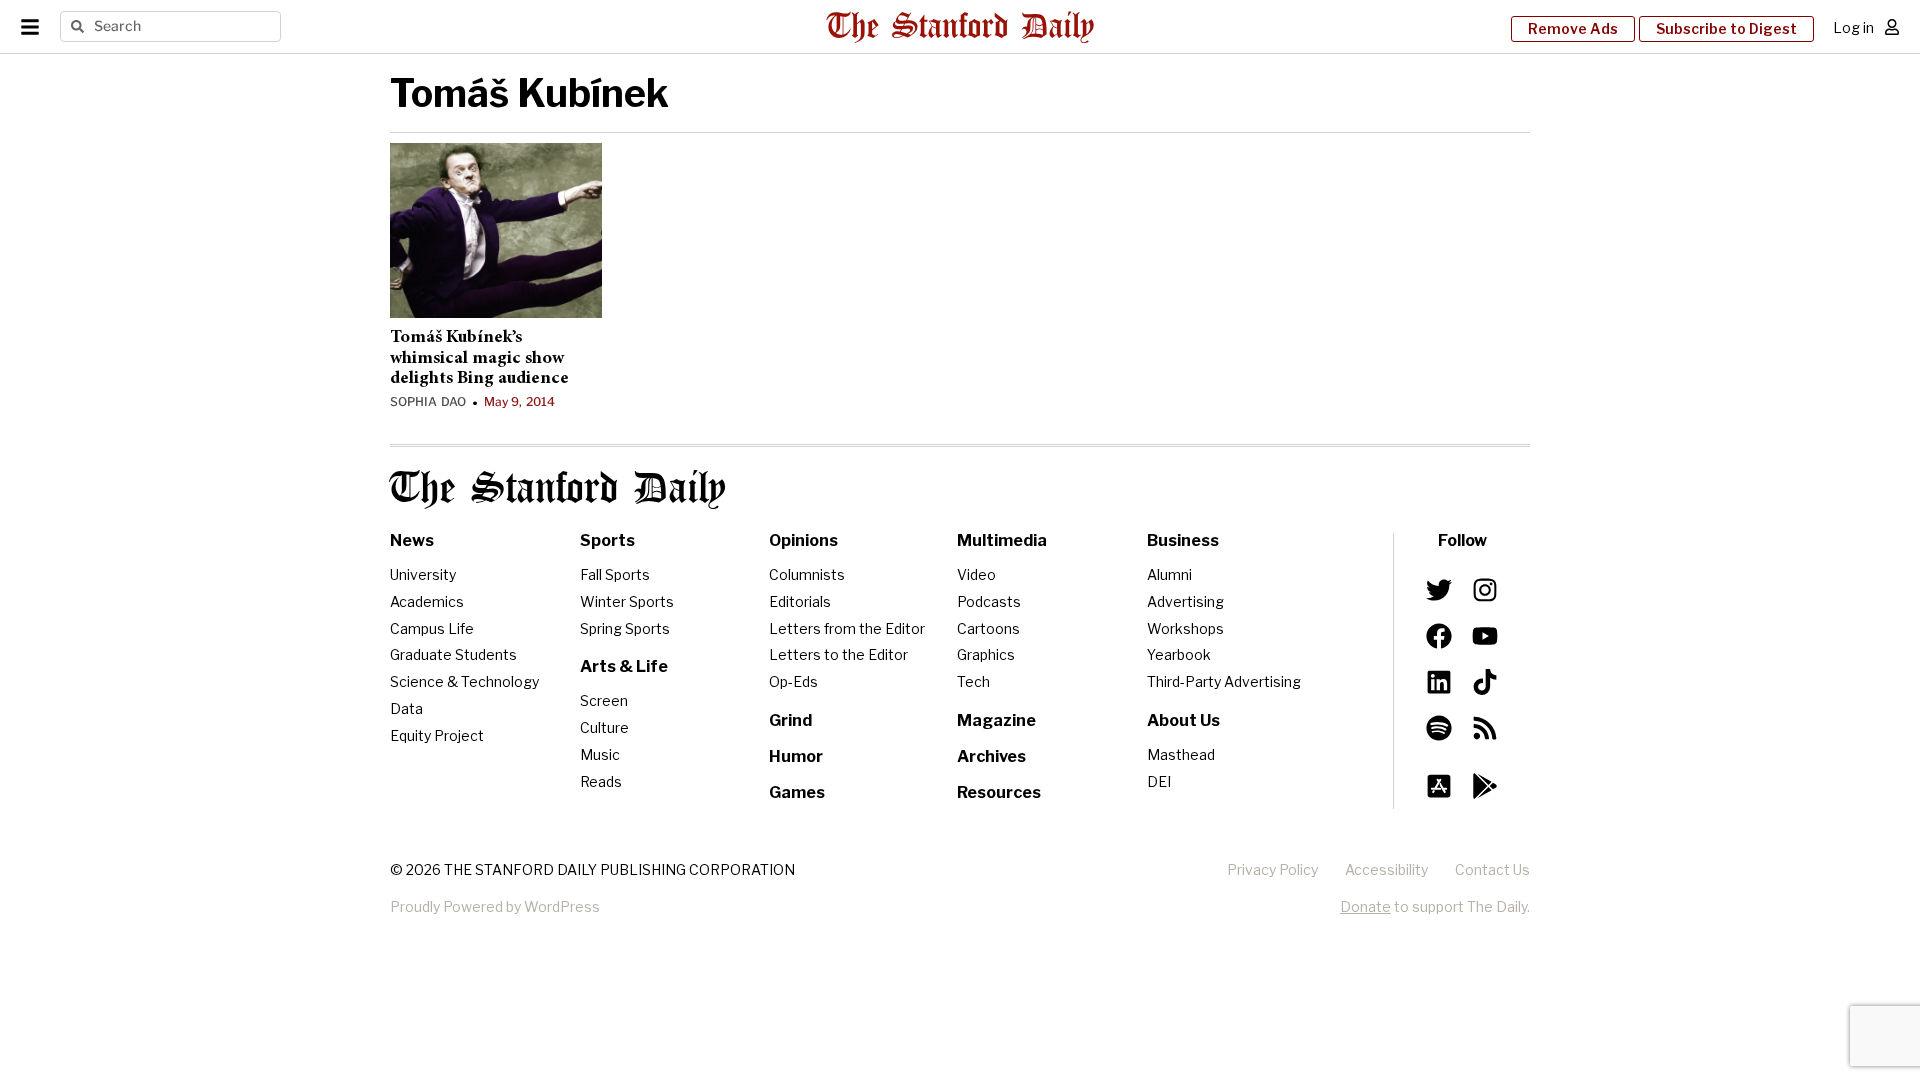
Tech (973, 681)
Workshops (1185, 628)
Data (406, 708)
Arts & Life (624, 666)
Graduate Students (453, 654)
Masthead (1181, 754)
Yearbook (1179, 654)
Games (797, 792)
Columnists (807, 574)
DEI (1159, 781)
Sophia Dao (428, 401)
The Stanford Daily (558, 489)
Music (600, 754)
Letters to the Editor (838, 654)
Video (976, 574)
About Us (1183, 720)
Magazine (996, 720)
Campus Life (432, 628)
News (412, 540)
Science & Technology (464, 681)
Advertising (1185, 601)
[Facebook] (1439, 636)
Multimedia (1002, 540)
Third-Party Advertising (1224, 681)
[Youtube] (1485, 636)
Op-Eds (793, 681)
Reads (601, 781)
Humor (796, 756)
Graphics (986, 654)
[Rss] (1485, 728)
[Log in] (1892, 27)
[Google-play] (1485, 786)
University (423, 574)
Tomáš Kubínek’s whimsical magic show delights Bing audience (479, 358)
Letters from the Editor (847, 628)
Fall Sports (615, 574)
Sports (607, 540)
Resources (999, 792)
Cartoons (988, 628)
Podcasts (989, 601)
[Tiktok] (1485, 682)
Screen (604, 700)
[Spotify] (1439, 728)
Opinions (803, 540)
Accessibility (1386, 869)
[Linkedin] (1439, 682)
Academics (427, 601)
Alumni (1169, 574)
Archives (991, 756)
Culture (604, 727)
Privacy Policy (1272, 869)
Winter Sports (627, 601)
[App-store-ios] (1439, 786)
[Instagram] (1485, 590)
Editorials (800, 601)
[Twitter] (1439, 590)
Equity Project (437, 735)
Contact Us (1492, 869)
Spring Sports (625, 628)
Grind (790, 720)
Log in (1853, 27)
